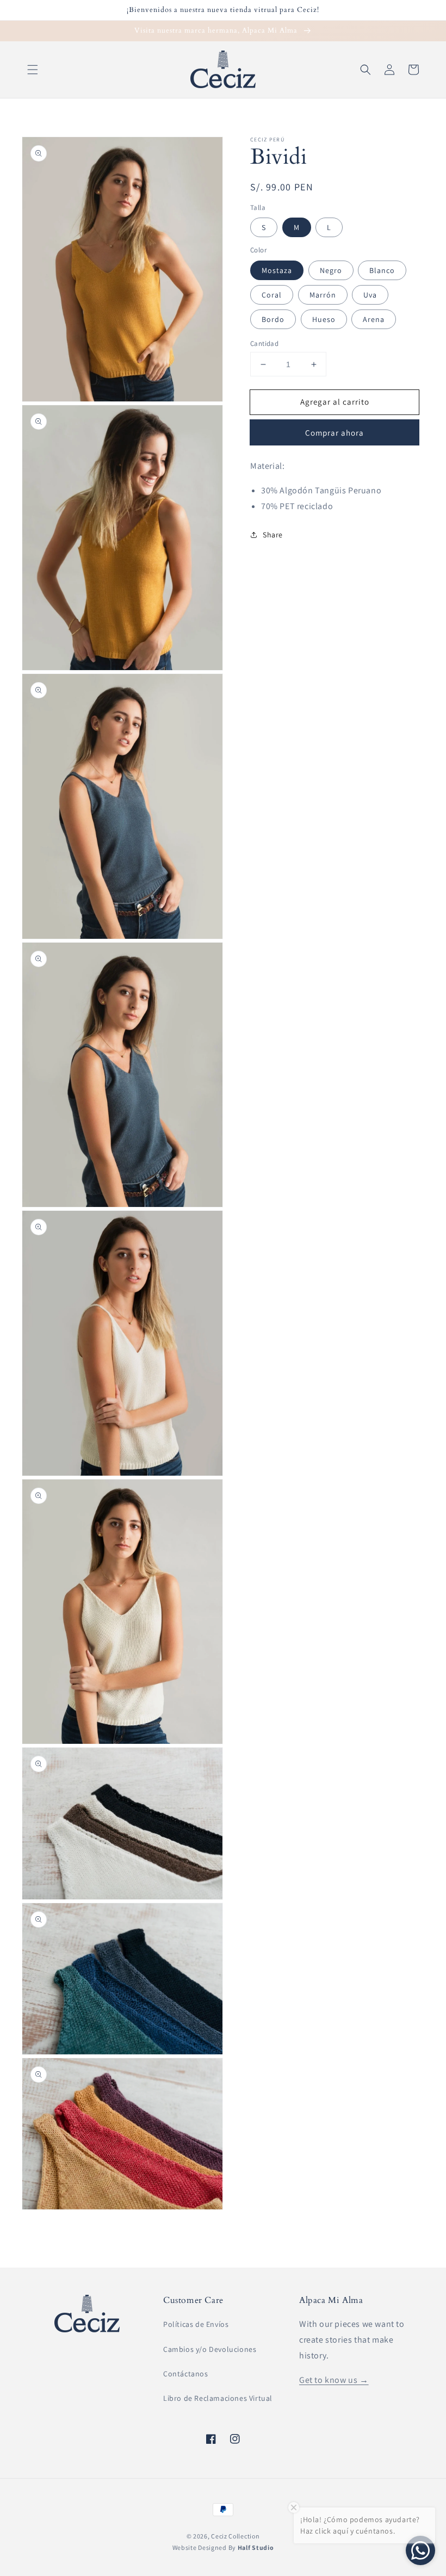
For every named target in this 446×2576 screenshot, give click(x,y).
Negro (331, 270)
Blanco (382, 270)
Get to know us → (334, 2380)
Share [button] (273, 535)
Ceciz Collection (235, 2536)
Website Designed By (223, 2547)
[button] (33, 70)
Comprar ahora (334, 433)
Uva (370, 295)
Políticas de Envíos (196, 2324)
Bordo (273, 319)
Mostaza (277, 270)
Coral (272, 295)
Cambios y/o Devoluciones (210, 2349)
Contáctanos (186, 2374)
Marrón (323, 295)
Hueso (324, 319)
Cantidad (264, 343)
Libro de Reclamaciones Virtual (218, 2398)
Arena (374, 319)
